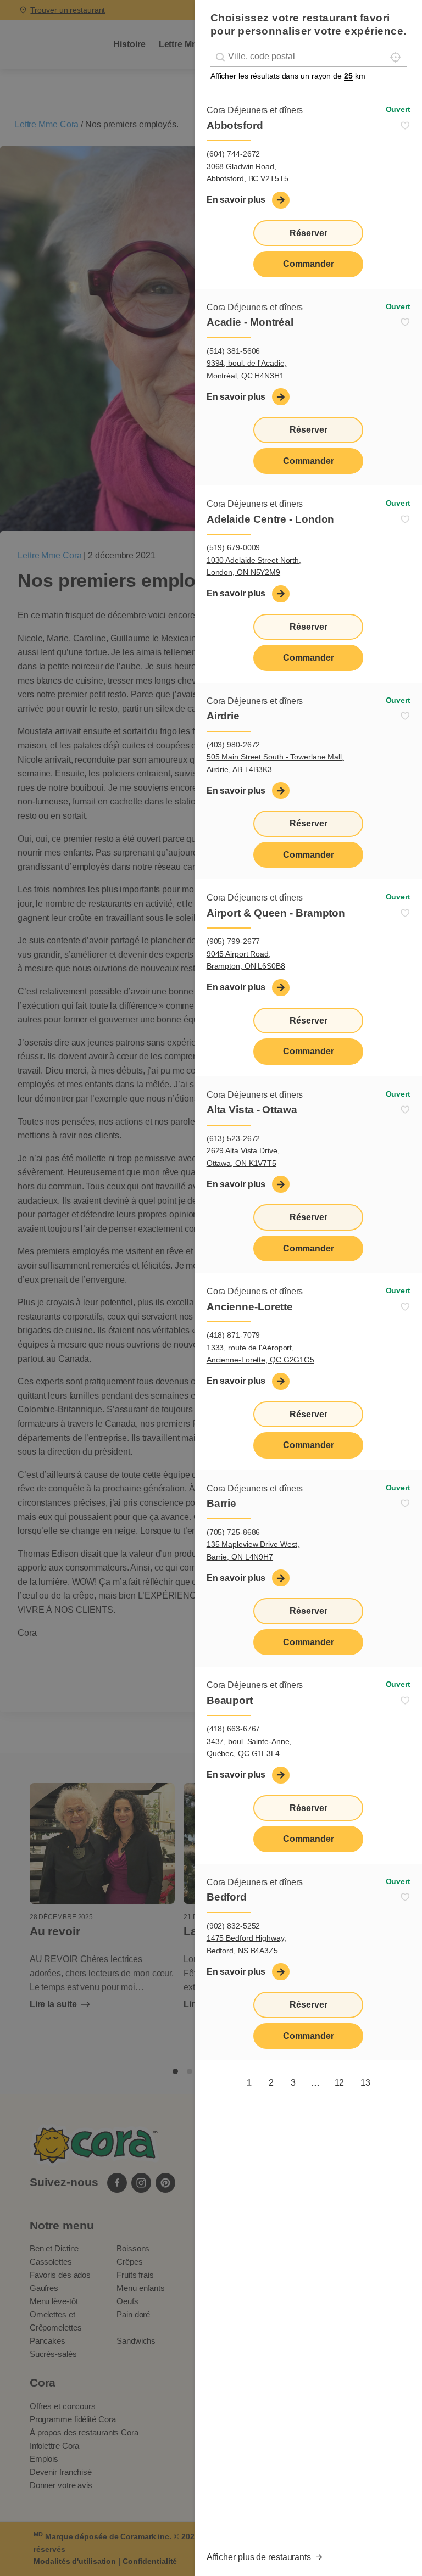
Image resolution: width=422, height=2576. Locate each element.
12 (340, 2083)
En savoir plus (236, 200)
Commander (309, 264)
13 (365, 2083)
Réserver (308, 233)
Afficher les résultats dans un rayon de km (288, 76)
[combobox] (309, 57)
